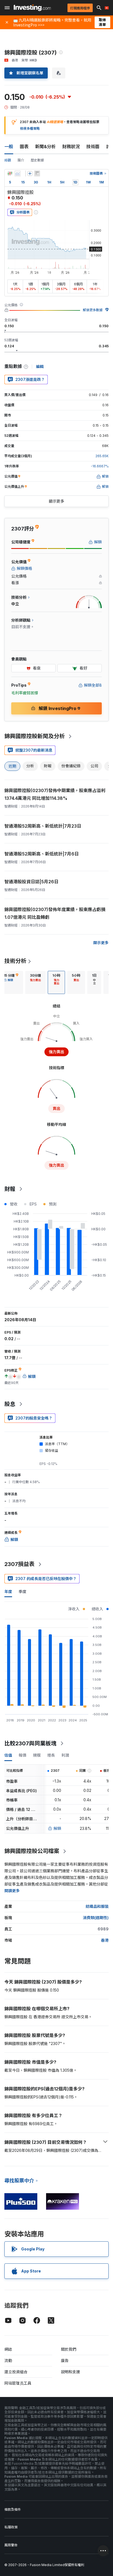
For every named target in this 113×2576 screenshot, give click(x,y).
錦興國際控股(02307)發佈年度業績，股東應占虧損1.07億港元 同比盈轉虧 (55, 913)
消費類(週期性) (96, 1918)
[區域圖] (18, 174)
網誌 (8, 2349)
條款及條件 (13, 2509)
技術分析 (15, 961)
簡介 (21, 160)
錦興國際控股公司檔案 (32, 1851)
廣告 (65, 2360)
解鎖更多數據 (93, 310)
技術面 (93, 147)
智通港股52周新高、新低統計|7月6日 (42, 854)
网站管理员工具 (18, 2383)
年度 (8, 1592)
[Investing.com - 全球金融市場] (32, 8)
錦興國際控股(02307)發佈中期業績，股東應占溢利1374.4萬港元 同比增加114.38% (55, 794)
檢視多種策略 (30, 128)
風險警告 (11, 2545)
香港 (105, 1940)
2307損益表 (19, 1564)
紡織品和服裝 (97, 1906)
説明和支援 (70, 2372)
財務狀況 (71, 147)
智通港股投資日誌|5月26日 (31, 882)
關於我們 (69, 2349)
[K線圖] (10, 174)
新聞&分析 (45, 147)
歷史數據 (37, 160)
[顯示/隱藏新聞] (37, 174)
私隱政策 (11, 2527)
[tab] (35, 982)
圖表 (24, 147)
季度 (22, 1592)
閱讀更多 (12, 1891)
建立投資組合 (16, 2372)
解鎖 (57, 1828)
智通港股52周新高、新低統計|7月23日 (43, 826)
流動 (8, 2360)
